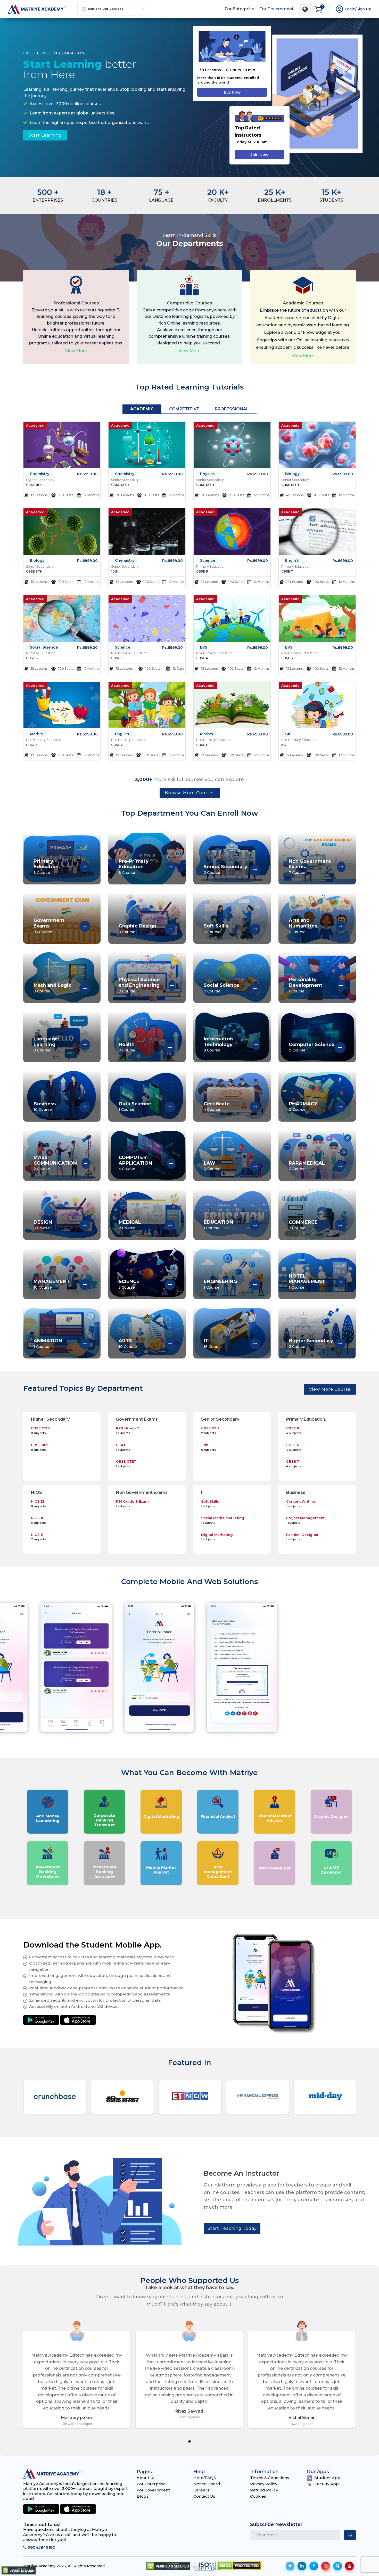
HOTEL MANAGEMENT (307, 1279)
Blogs (143, 2496)
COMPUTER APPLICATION (135, 1160)
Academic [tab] (142, 409)
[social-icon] (290, 2566)
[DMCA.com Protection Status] (239, 2566)
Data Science (135, 1104)
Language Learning (46, 1042)
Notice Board (207, 2484)
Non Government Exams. (310, 864)
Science (208, 560)
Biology (292, 474)
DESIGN (43, 1222)
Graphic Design (137, 926)
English (292, 560)
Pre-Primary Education (134, 864)
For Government (277, 9)
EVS (204, 647)
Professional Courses (76, 303)
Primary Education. (47, 864)
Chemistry (40, 474)
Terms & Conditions (270, 2478)
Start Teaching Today (232, 2228)
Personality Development (306, 983)
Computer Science (312, 1045)
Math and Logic (52, 985)
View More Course (330, 1389)
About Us (146, 2478)
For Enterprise (239, 9)
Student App (327, 2478)
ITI (207, 1341)
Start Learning (45, 135)
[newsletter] (350, 2535)
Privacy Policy (264, 2484)
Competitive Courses (190, 303)
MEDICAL (130, 1222)
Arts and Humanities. (304, 923)
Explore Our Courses (106, 9)
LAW (209, 1163)
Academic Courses (303, 303)
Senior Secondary (225, 867)
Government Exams (49, 923)
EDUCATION (218, 1222)
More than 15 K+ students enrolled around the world (228, 80)
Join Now (259, 155)
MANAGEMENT (52, 1282)
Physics (207, 474)
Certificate (217, 1104)
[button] (190, 2441)
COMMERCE (303, 1222)
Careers (201, 2490)
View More (76, 351)
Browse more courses (190, 793)
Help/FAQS (205, 2478)
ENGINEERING (220, 1282)
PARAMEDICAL (307, 1163)
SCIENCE (129, 1282)
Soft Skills (216, 926)
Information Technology (218, 1042)
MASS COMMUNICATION (55, 1160)
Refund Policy (264, 2490)
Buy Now (232, 92)
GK (288, 734)
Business (45, 1104)
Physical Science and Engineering (139, 983)
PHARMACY (303, 1104)
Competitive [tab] (184, 409)
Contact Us (204, 2496)
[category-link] (85, 867)
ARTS (125, 1341)
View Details (62, 496)
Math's (36, 734)
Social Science (44, 647)
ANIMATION (48, 1341)
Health (127, 1045)
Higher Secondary (311, 1341)
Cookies (258, 2496)
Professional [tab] (232, 409)
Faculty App (327, 2484)
